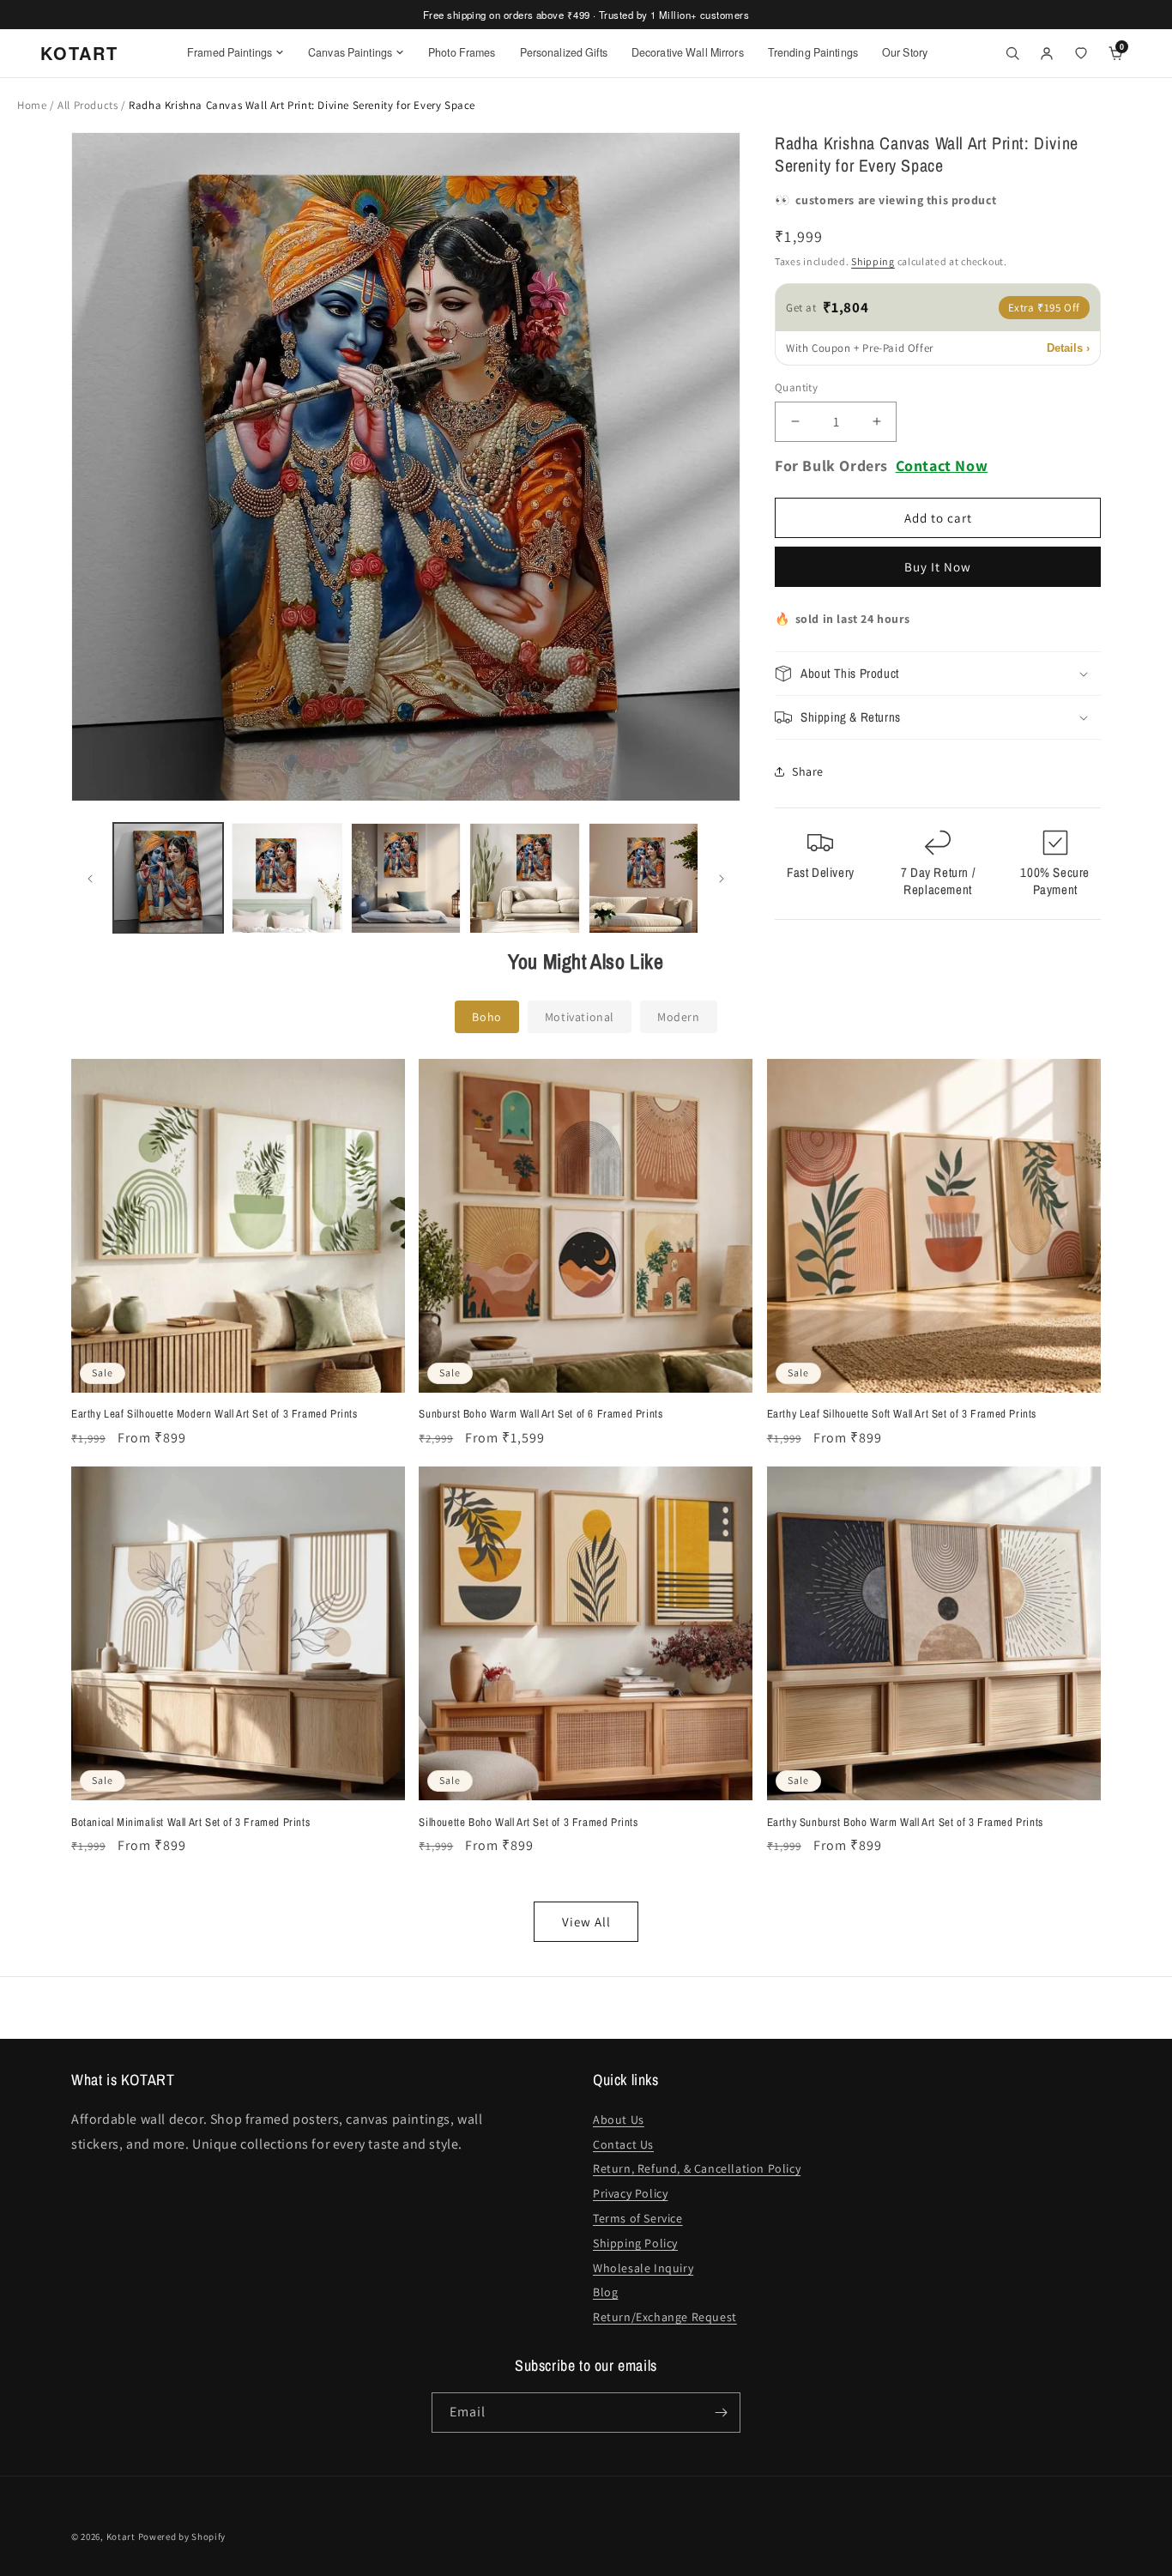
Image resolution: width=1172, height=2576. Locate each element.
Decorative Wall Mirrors (688, 52)
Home (32, 105)
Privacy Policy (630, 2193)
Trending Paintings (813, 52)
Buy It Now (938, 567)
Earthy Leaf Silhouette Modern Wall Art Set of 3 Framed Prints (214, 1414)
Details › (1068, 348)
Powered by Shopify (182, 2537)
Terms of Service (638, 2218)
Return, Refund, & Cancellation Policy (697, 2168)
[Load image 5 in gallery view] (643, 878)
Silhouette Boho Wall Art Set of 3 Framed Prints (528, 1823)
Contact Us (623, 2144)
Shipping (873, 261)
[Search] (1012, 53)
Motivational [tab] (580, 1017)
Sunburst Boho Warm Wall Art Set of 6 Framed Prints (541, 1414)
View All (586, 1922)
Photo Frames (462, 52)
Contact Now (942, 466)
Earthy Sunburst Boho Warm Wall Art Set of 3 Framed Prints (905, 1823)
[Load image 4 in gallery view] (524, 878)
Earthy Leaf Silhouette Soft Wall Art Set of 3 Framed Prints (902, 1414)
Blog (605, 2292)
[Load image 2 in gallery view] (287, 878)
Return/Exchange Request (665, 2317)
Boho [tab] (486, 1017)
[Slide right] (722, 879)
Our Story (905, 52)
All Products (89, 105)
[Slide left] (90, 879)
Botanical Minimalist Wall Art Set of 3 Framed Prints (190, 1823)
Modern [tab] (679, 1017)
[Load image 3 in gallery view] (406, 878)
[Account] (1047, 53)
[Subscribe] (721, 2413)
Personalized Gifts (564, 52)
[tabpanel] (586, 1500)
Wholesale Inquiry (643, 2268)
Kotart (121, 2537)
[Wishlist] (1081, 53)
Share (808, 771)
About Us (619, 2119)
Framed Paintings (230, 52)
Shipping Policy (635, 2243)
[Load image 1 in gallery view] (168, 878)
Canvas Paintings (350, 52)
